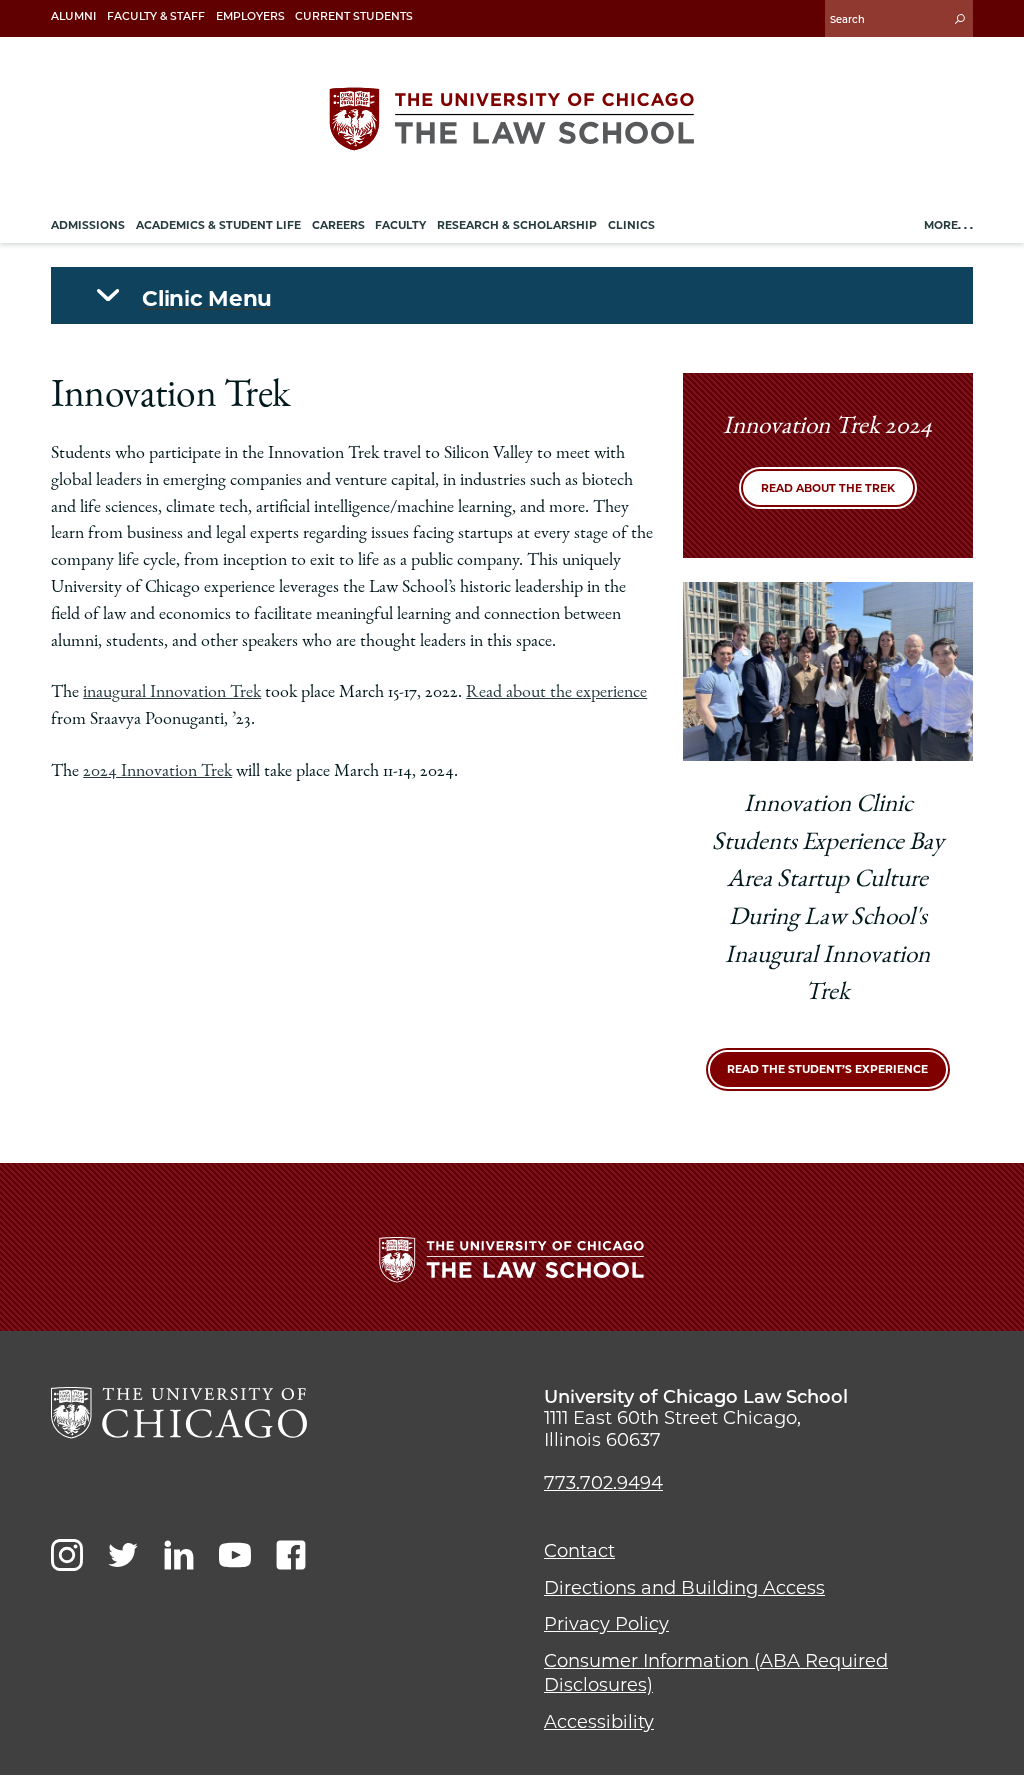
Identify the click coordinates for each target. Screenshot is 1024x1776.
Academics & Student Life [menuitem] (218, 225)
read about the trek (828, 488)
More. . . (948, 225)
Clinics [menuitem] (631, 225)
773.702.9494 (603, 1483)
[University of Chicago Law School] (179, 1413)
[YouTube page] (235, 1555)
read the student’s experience (827, 1069)
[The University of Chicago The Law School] (512, 119)
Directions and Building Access (684, 1588)
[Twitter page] (123, 1555)
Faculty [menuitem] (400, 225)
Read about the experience (556, 693)
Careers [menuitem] (338, 225)
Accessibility (599, 1722)
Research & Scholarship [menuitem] (517, 225)
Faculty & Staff (156, 16)
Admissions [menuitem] (88, 225)
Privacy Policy (606, 1624)
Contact (579, 1551)
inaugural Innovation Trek (172, 693)
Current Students (354, 16)
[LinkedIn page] (179, 1555)
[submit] (960, 18)
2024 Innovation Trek (157, 772)
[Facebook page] (291, 1555)
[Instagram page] (67, 1555)
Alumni (73, 16)
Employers (250, 16)
